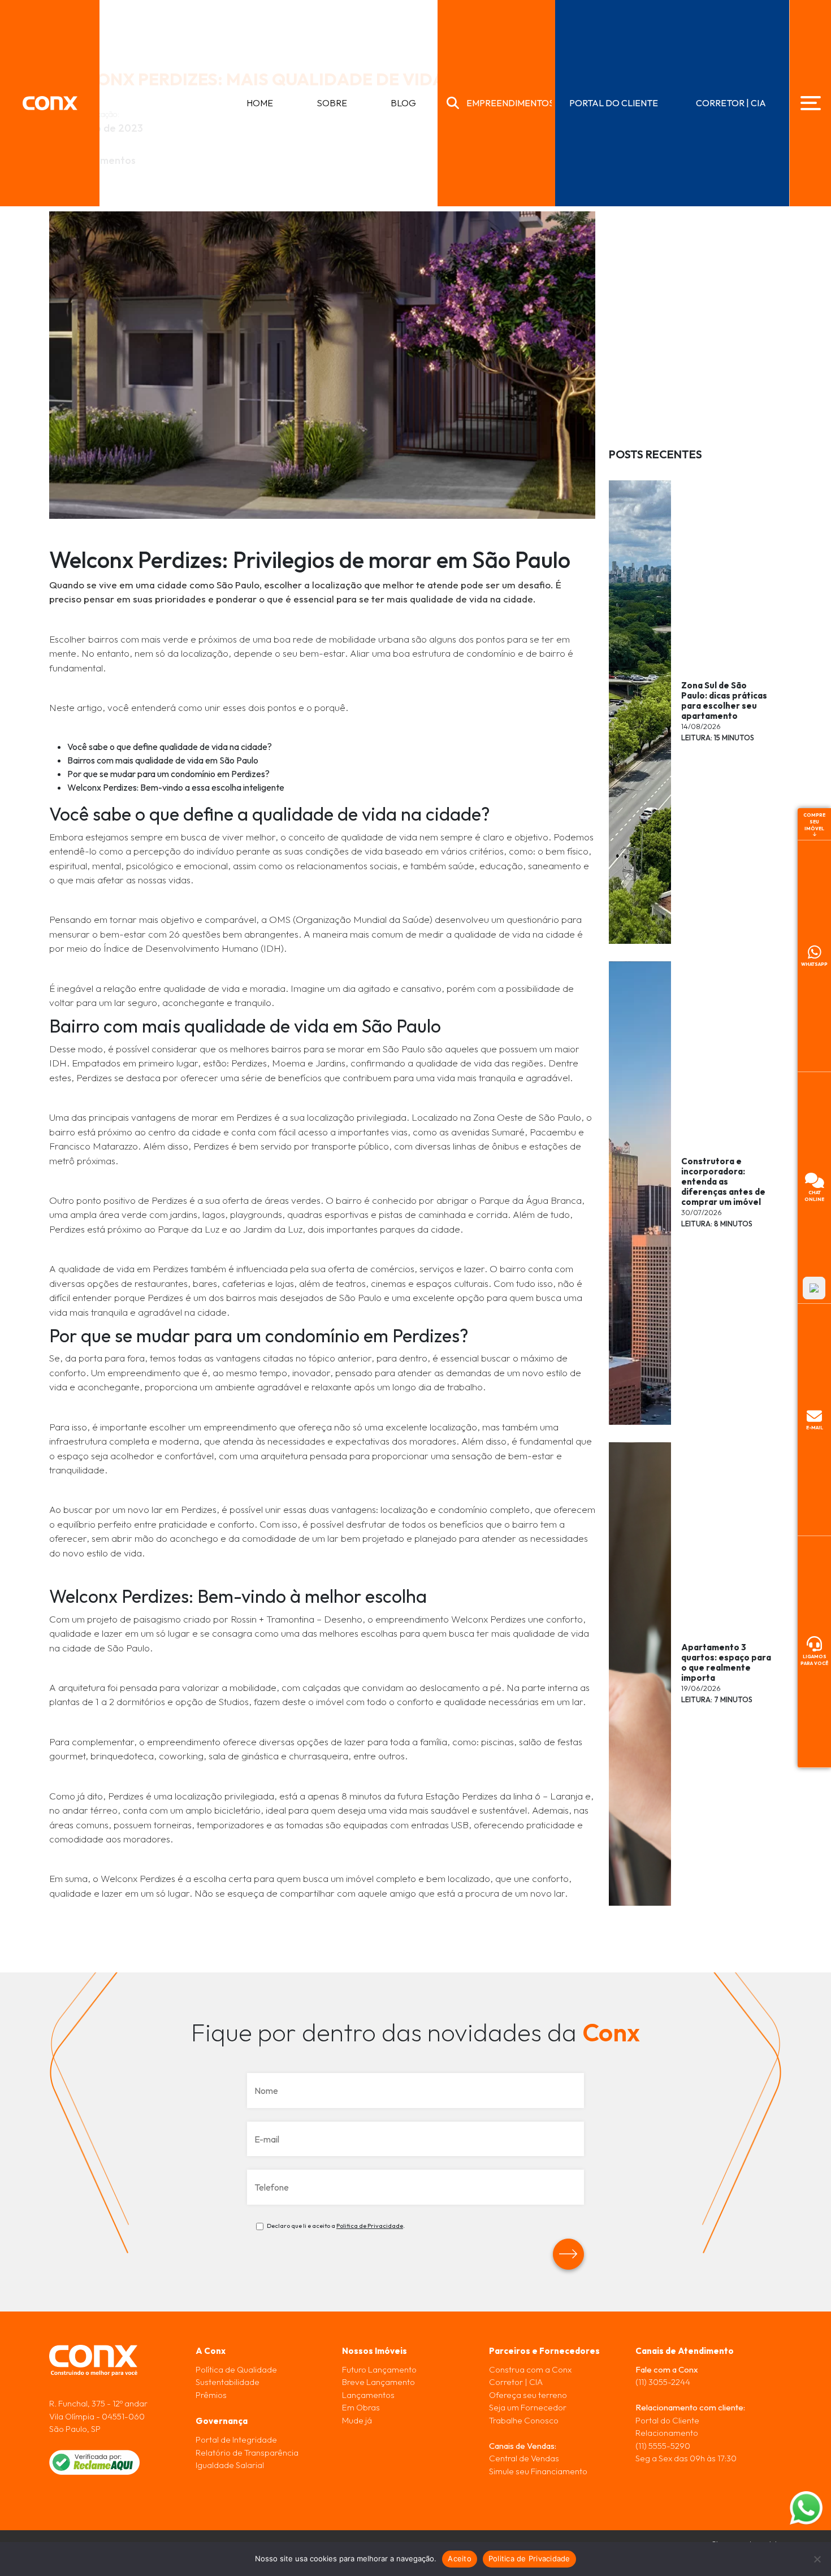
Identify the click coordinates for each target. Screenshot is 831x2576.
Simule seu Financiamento (538, 2471)
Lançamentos (368, 2394)
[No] (817, 2559)
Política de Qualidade (236, 2369)
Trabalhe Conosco (524, 2420)
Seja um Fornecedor (528, 2407)
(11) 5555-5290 (663, 2445)
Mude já (357, 2420)
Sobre (332, 103)
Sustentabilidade (228, 2382)
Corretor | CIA (516, 2382)
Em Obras (361, 2407)
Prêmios (211, 2394)
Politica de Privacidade (370, 2226)
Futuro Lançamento (379, 2369)
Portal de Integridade (236, 2440)
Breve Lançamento (378, 2382)
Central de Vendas (524, 2458)
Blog (403, 103)
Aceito (460, 2558)
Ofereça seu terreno (528, 2394)
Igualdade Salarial (230, 2465)
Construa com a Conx (530, 2369)
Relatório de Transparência (247, 2452)
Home (260, 103)
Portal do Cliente (667, 2420)
